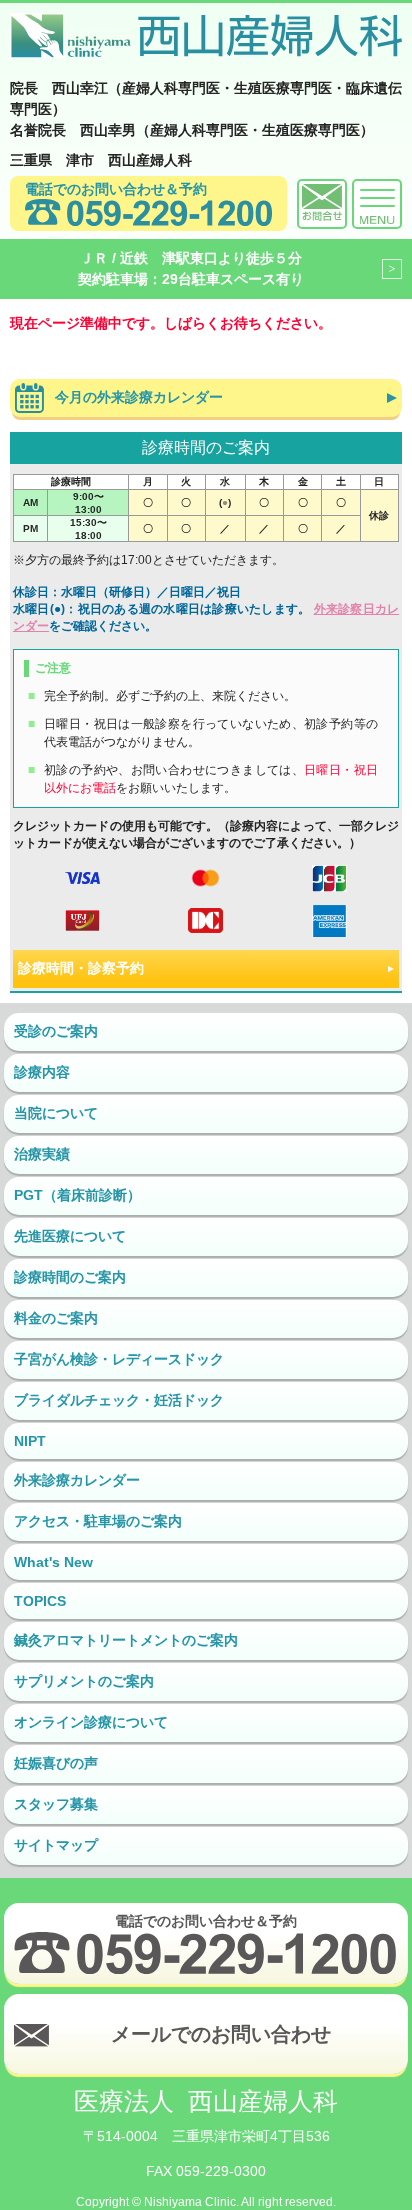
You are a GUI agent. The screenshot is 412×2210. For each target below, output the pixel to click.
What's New (53, 1562)
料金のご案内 (56, 1318)
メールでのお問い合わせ (221, 2034)
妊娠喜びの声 (56, 1763)
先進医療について (70, 1236)
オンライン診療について (91, 1722)
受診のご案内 (56, 1031)
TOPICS (40, 1601)
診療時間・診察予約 (81, 968)
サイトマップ (56, 1845)
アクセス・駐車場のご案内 (98, 1521)
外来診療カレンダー (77, 1480)
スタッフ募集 (56, 1804)
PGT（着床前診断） (77, 1195)
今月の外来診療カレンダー (139, 397)
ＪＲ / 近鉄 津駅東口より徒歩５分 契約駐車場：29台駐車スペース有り (191, 268)
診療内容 (42, 1072)
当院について (56, 1113)
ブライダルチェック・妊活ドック (119, 1400)
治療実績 (42, 1154)
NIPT (30, 1441)
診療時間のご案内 (70, 1277)
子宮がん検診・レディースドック (119, 1359)
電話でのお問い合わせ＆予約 (116, 189)
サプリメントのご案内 (84, 1681)
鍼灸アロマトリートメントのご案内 (126, 1640)
